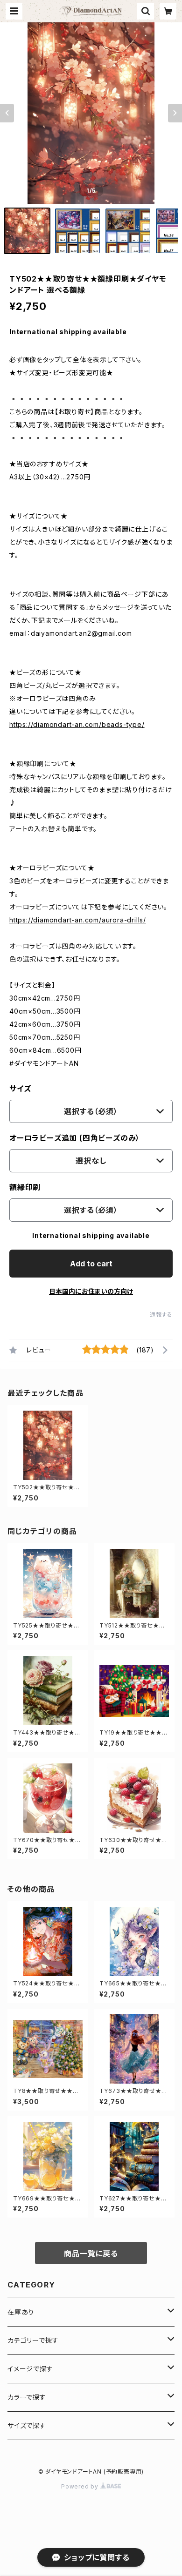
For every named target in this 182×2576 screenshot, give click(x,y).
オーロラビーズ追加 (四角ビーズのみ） (75, 1138)
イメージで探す (30, 2369)
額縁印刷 (25, 1187)
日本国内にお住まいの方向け (91, 1291)
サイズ (20, 1089)
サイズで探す (27, 2425)
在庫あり (21, 2312)
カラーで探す (27, 2397)
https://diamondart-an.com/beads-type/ (77, 724)
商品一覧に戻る (91, 2253)
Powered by (81, 2486)
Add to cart (91, 1264)
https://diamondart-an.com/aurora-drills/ (78, 920)
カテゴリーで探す (33, 2340)
